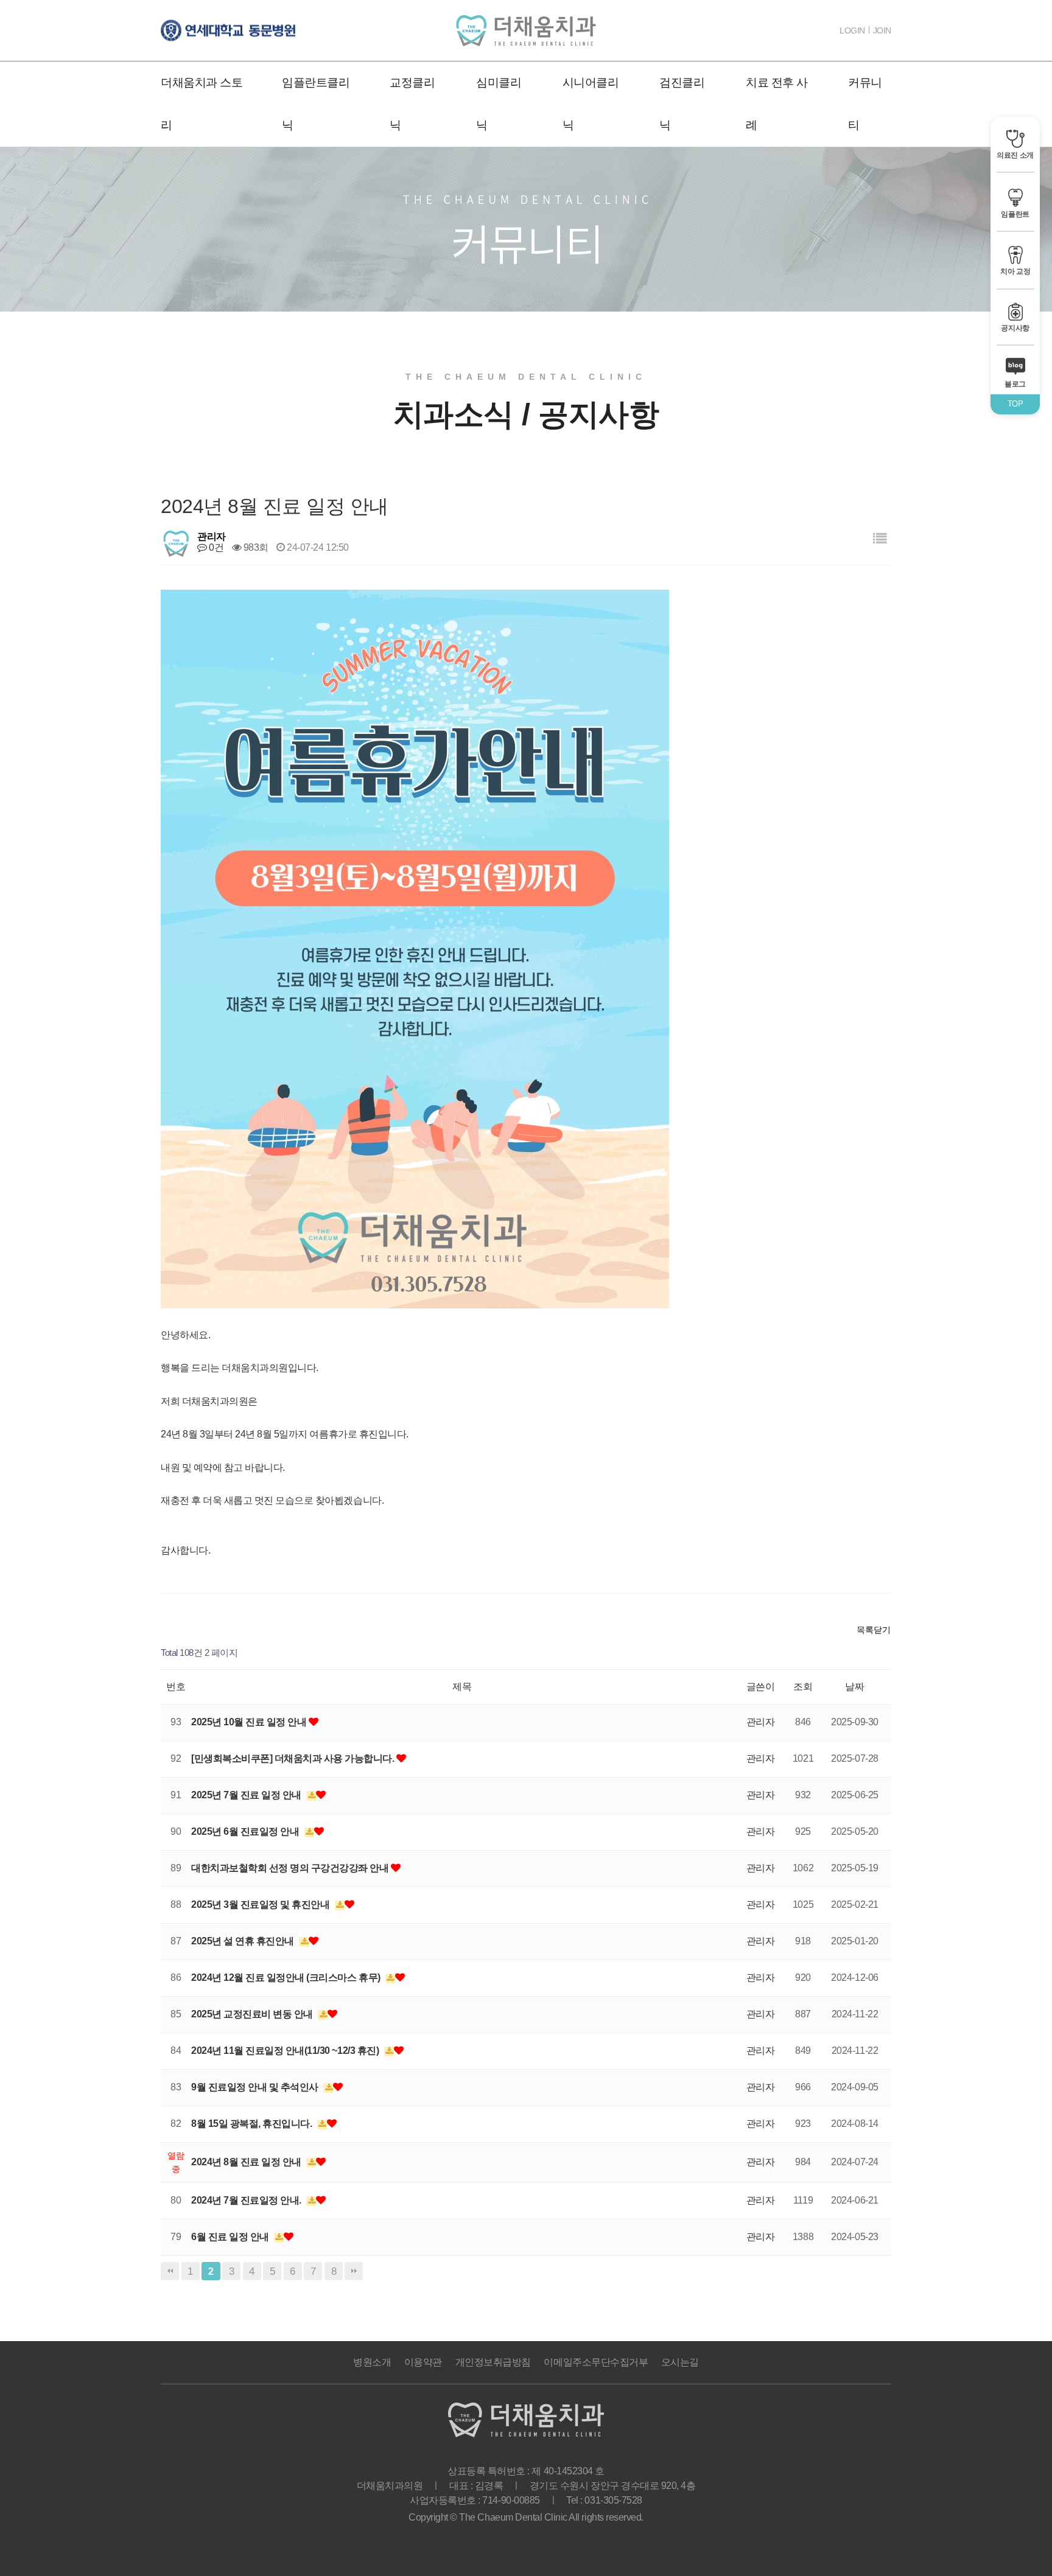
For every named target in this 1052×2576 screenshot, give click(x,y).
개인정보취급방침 (493, 2362)
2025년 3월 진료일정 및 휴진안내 (261, 1904)
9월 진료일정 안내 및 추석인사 (256, 2087)
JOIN (882, 30)
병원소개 (372, 2362)
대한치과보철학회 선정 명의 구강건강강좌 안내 (291, 1868)
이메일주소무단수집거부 (596, 2362)
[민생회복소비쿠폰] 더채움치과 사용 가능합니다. (294, 1758)
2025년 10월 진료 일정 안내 (250, 1722)
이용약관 (423, 2362)
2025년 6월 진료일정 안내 (246, 1831)
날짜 (854, 1687)
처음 (170, 2271)
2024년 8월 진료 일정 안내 (247, 2162)
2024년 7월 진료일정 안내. (247, 2200)
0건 (215, 547)
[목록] (880, 539)
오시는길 (680, 2362)
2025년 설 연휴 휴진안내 (244, 1941)
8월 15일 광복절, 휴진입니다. (253, 2124)
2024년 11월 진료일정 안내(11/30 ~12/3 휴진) (286, 2051)
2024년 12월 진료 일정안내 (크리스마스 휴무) (287, 1977)
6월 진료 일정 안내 (231, 2237)
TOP (1015, 404)
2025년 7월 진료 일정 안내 (247, 1795)
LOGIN (852, 30)
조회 (803, 1687)
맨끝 (354, 2271)
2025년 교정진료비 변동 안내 (253, 2014)
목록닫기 (874, 1630)
